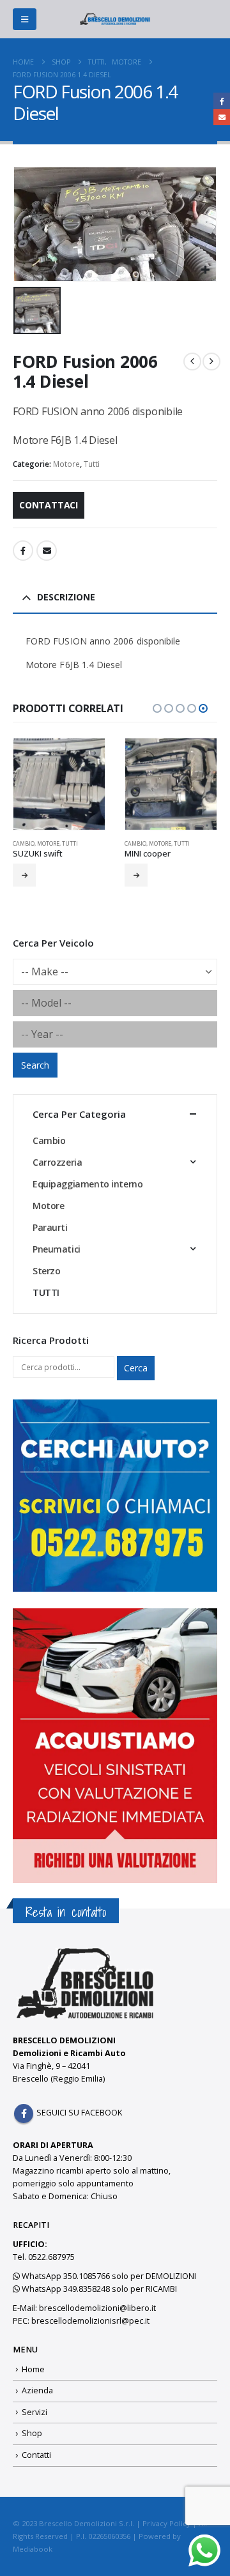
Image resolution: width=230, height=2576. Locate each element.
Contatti (36, 2455)
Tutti (92, 464)
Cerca (136, 1368)
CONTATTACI (49, 505)
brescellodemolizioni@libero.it (97, 2308)
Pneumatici (57, 1249)
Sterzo (46, 1271)
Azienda (37, 2390)
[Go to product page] (59, 784)
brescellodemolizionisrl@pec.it (90, 2321)
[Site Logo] (115, 19)
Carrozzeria (57, 1162)
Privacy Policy (166, 2523)
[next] (211, 362)
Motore (66, 464)
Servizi (34, 2412)
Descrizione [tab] (66, 597)
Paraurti (50, 1227)
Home (33, 2369)
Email (47, 551)
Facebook (23, 551)
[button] (25, 19)
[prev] (192, 362)
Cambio (24, 844)
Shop (32, 2433)
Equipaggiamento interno (88, 1184)
